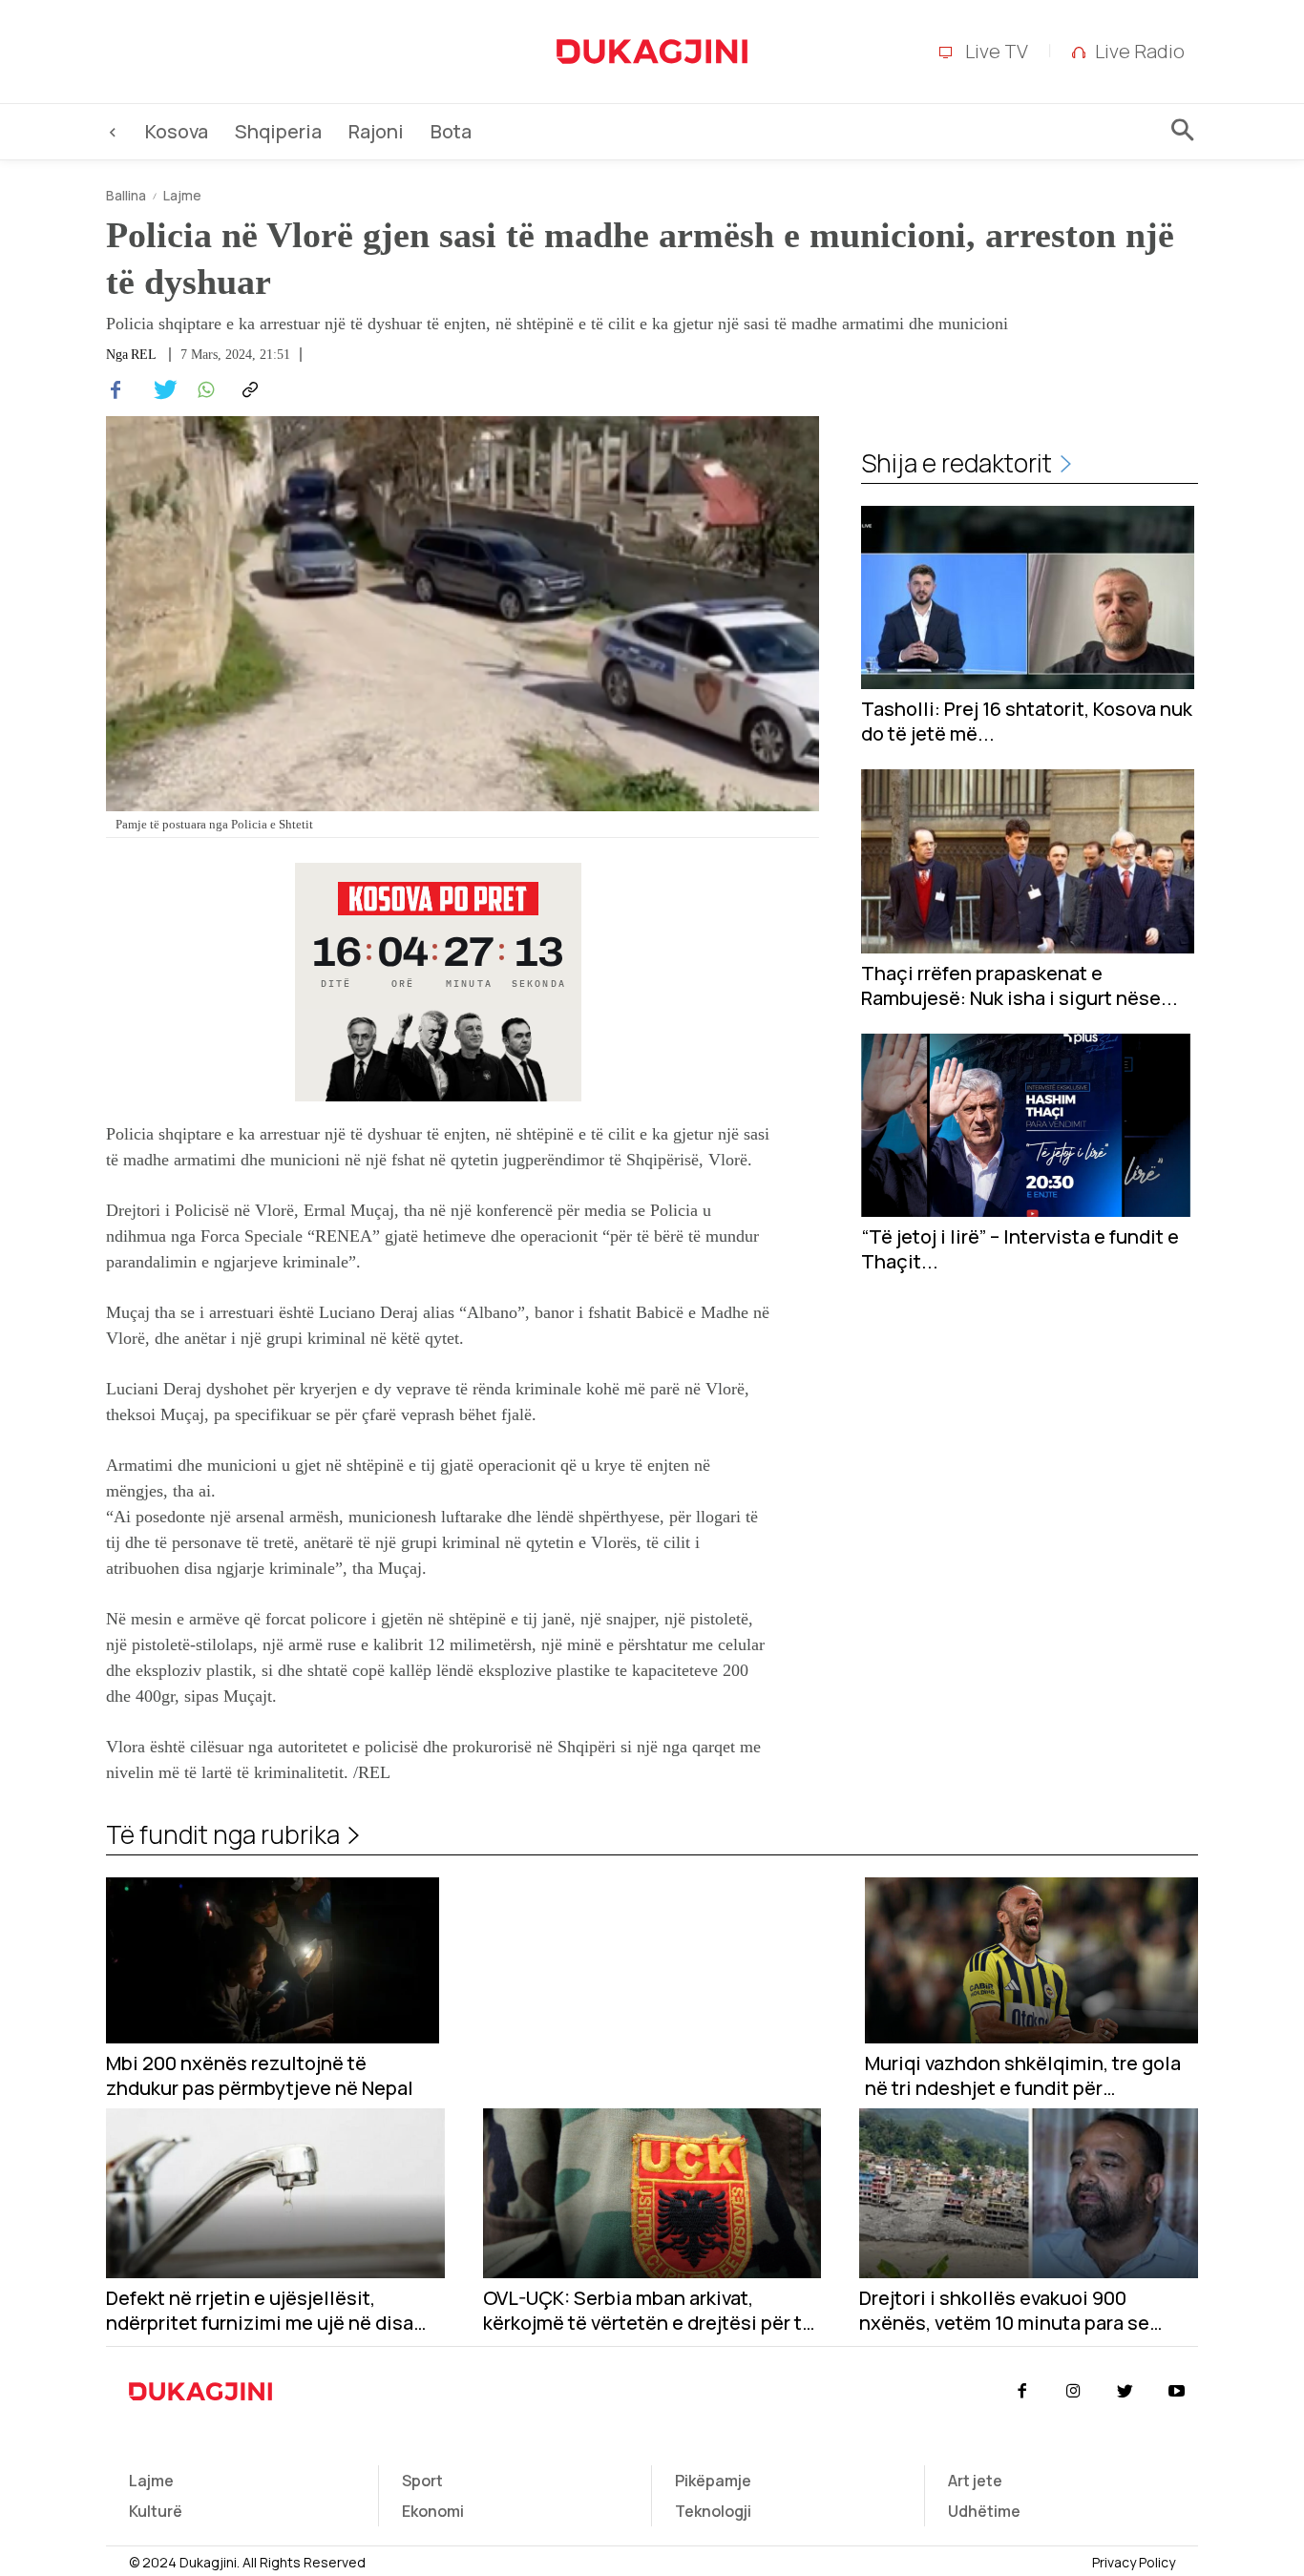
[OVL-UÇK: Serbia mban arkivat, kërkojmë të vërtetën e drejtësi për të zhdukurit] (652, 2193)
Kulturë (156, 2511)
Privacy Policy (1134, 2562)
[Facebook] (116, 390)
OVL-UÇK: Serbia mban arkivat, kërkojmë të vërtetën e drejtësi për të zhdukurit (648, 2311)
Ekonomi (433, 2511)
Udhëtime (984, 2511)
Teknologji (713, 2511)
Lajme (182, 195)
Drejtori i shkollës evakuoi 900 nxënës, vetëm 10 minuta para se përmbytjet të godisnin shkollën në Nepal (1016, 2311)
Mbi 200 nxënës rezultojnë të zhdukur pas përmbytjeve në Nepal (260, 2076)
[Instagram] (1073, 2392)
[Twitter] (159, 390)
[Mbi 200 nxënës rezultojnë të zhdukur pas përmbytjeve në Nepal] (273, 1961)
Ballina (126, 195)
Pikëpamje (713, 2481)
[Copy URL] (247, 390)
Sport (422, 2481)
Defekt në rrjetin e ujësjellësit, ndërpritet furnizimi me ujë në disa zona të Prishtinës (260, 2311)
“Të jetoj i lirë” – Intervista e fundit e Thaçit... (1020, 1249)
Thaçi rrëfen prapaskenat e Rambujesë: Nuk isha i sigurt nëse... (1020, 986)
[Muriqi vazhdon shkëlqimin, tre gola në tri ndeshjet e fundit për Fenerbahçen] (1031, 1961)
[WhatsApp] (203, 390)
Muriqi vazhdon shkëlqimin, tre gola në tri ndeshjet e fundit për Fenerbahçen (1023, 2076)
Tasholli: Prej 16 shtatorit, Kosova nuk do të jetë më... (1027, 722)
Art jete (975, 2481)
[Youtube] (1177, 2392)
